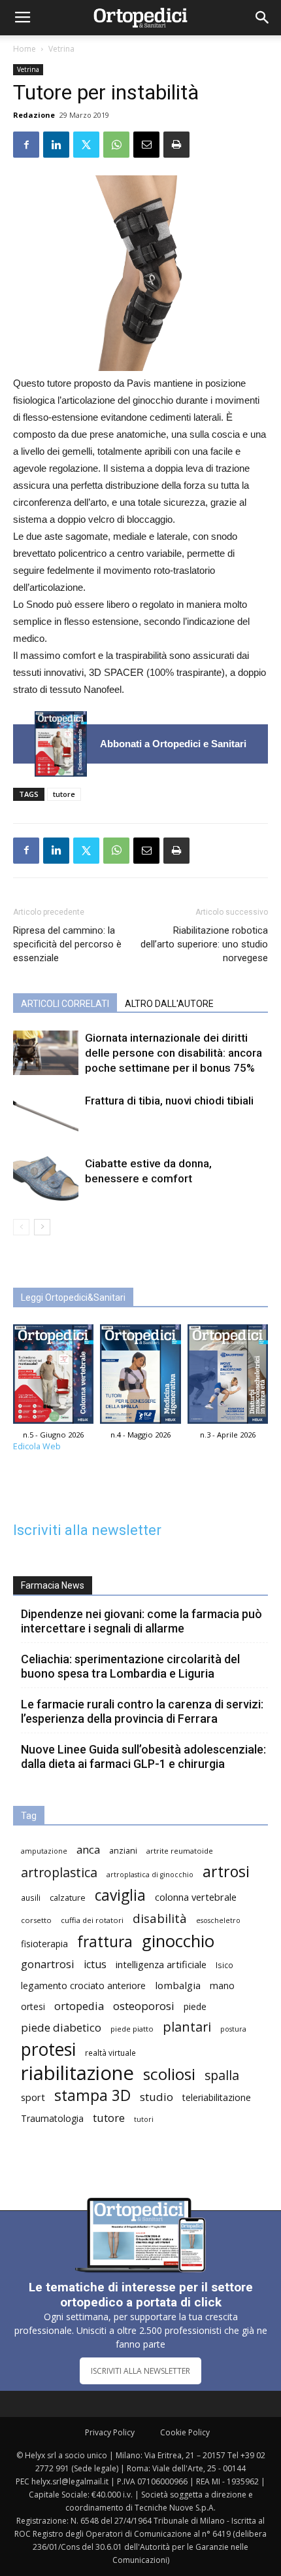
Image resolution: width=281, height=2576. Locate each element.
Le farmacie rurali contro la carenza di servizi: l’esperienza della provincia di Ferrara (142, 1711)
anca (88, 1849)
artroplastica (59, 1872)
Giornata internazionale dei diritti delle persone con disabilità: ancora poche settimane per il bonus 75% (174, 1053)
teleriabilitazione (217, 2097)
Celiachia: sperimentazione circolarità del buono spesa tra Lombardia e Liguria (130, 1666)
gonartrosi (48, 1964)
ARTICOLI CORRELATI (65, 1004)
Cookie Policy (185, 2432)
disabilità (160, 1918)
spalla (222, 2075)
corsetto (36, 1920)
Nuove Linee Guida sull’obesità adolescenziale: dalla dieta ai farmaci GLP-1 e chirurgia (143, 1756)
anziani (123, 1851)
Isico (224, 1965)
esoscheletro (218, 1920)
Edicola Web (37, 1446)
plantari (187, 2027)
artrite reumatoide (180, 1851)
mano (222, 1985)
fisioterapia (44, 1944)
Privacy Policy (110, 2432)
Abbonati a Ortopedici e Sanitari (173, 744)
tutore (64, 794)
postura (233, 2029)
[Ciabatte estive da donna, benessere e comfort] (46, 1179)
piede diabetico (61, 2027)
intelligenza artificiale (161, 1964)
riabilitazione (77, 2073)
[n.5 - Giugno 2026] (61, 744)
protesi (48, 2050)
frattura (105, 1942)
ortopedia (79, 2006)
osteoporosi (144, 2006)
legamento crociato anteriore (83, 1985)
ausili (31, 1897)
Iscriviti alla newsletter (87, 1530)
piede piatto (132, 2029)
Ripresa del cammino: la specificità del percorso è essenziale (67, 944)
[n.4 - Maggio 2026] (140, 1378)
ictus (95, 1965)
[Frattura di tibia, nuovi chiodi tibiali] (46, 1116)
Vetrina (61, 49)
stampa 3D (92, 2095)
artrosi (226, 1872)
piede (195, 2006)
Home (25, 49)
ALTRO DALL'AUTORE (169, 1004)
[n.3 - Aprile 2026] (228, 1378)
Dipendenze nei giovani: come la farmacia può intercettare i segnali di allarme (141, 1621)
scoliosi (169, 2074)
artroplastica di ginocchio (150, 1875)
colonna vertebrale (196, 1897)
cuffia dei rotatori (92, 1920)
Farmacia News (53, 1585)
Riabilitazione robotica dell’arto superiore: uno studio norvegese (204, 944)
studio (157, 2097)
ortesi (33, 2006)
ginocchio (178, 1941)
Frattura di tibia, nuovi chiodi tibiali (169, 1101)
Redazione (34, 115)
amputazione (44, 1851)
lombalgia (178, 1985)
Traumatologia (52, 2118)
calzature (68, 1898)
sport (33, 2097)
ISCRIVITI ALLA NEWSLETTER (140, 2371)
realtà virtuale (110, 2053)
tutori (144, 2119)
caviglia (120, 1895)
